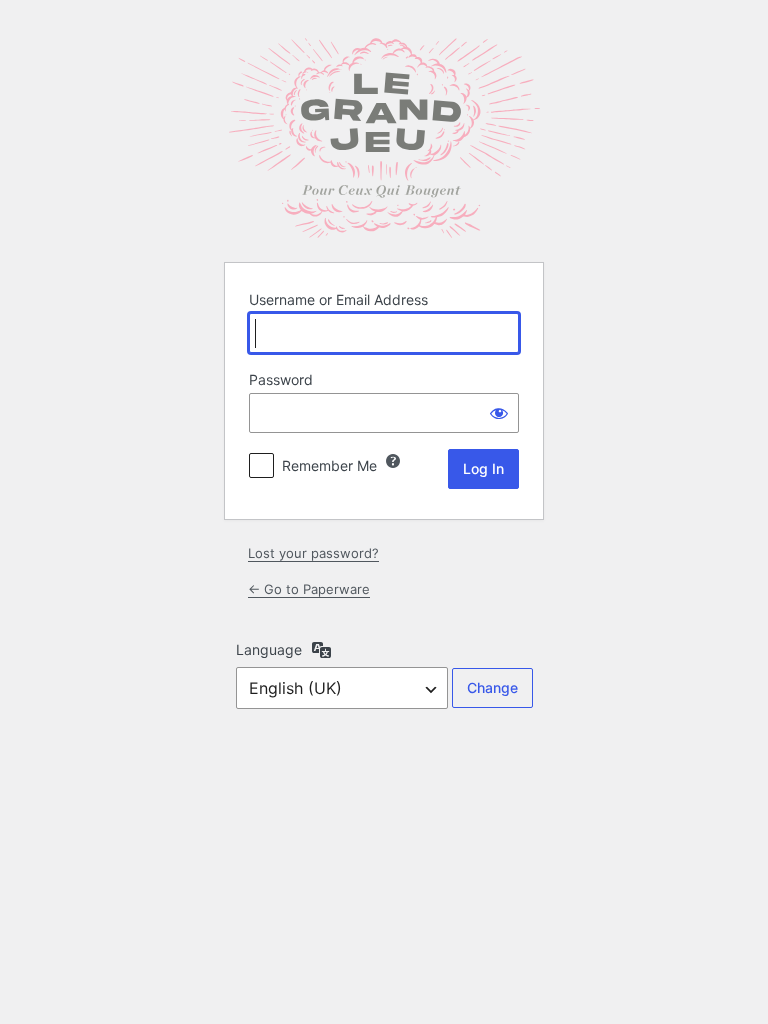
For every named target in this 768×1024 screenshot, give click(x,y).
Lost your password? (313, 553)
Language (269, 649)
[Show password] (499, 413)
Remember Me (329, 465)
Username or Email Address (338, 299)
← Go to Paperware (309, 589)
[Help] (393, 461)
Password (281, 379)
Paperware (384, 138)
